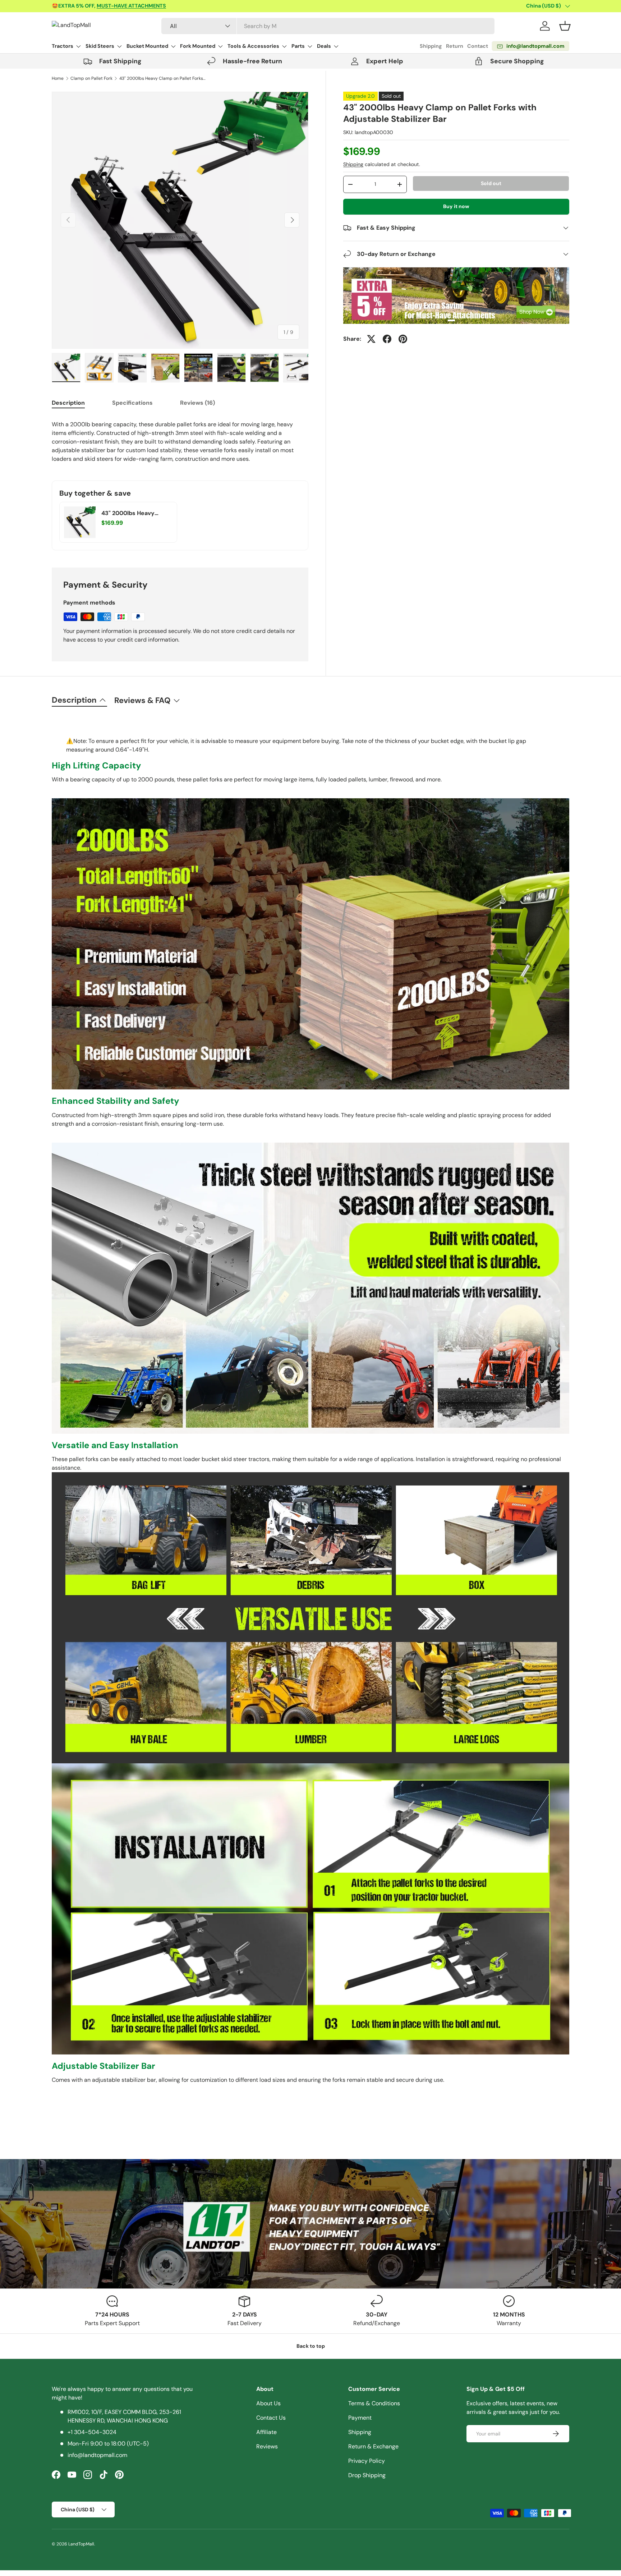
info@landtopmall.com (97, 2455)
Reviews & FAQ (142, 700)
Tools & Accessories (253, 46)
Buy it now (456, 206)
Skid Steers (100, 46)
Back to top (311, 2346)
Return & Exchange (373, 2446)
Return (455, 46)
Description (74, 700)
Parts (298, 46)
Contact (478, 46)
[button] (565, 26)
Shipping (431, 46)
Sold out (491, 183)
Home (58, 78)
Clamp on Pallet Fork (91, 78)
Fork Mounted (198, 46)
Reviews (267, 2446)
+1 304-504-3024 (92, 2432)
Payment (360, 2418)
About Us (268, 2403)
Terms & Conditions (374, 2403)
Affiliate (266, 2432)
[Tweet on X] (371, 339)
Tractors (63, 46)
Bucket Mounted (147, 46)
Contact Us (271, 2418)
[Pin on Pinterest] (403, 339)
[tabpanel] (180, 442)
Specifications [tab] (132, 403)
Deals (324, 46)
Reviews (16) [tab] (197, 403)
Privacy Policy (367, 2461)
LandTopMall (81, 2544)
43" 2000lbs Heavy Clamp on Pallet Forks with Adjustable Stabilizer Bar (162, 78)
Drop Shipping (367, 2475)
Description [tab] (68, 403)
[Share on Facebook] (387, 339)
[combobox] (328, 26)
